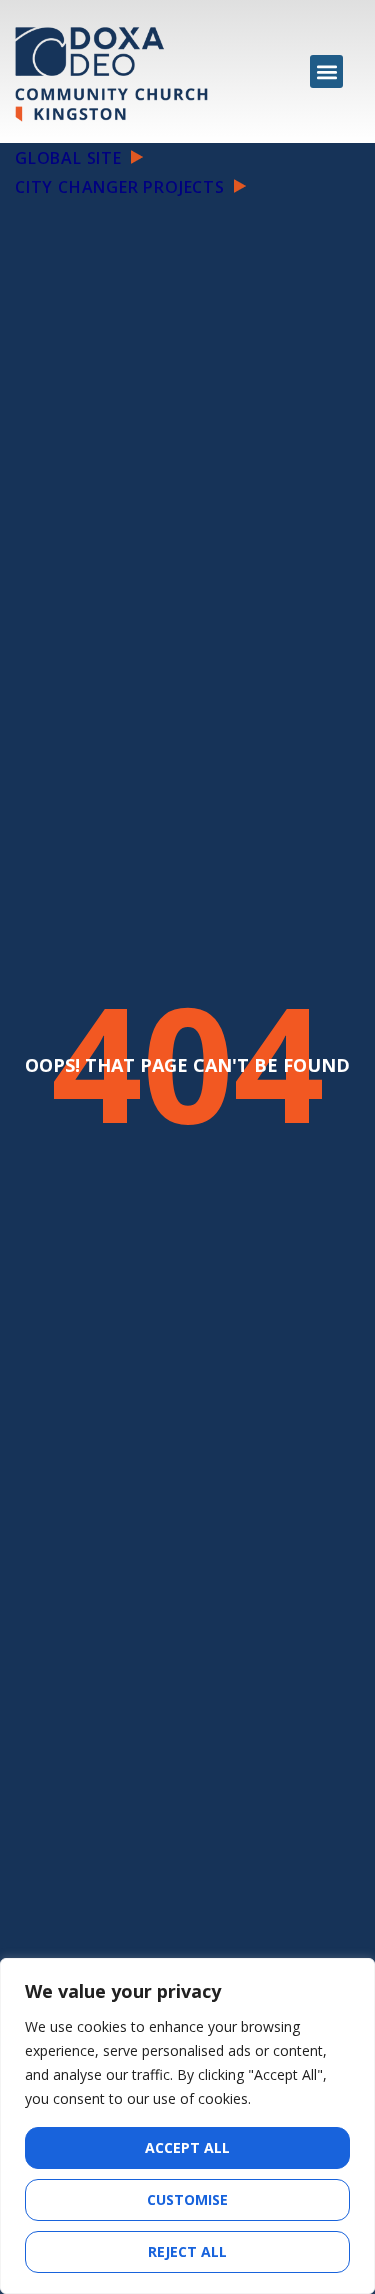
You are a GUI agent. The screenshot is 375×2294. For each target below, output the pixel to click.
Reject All (187, 2251)
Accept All (187, 2147)
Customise (187, 2199)
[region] (187, 2126)
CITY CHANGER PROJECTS (122, 187)
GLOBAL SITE (71, 158)
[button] (326, 71)
